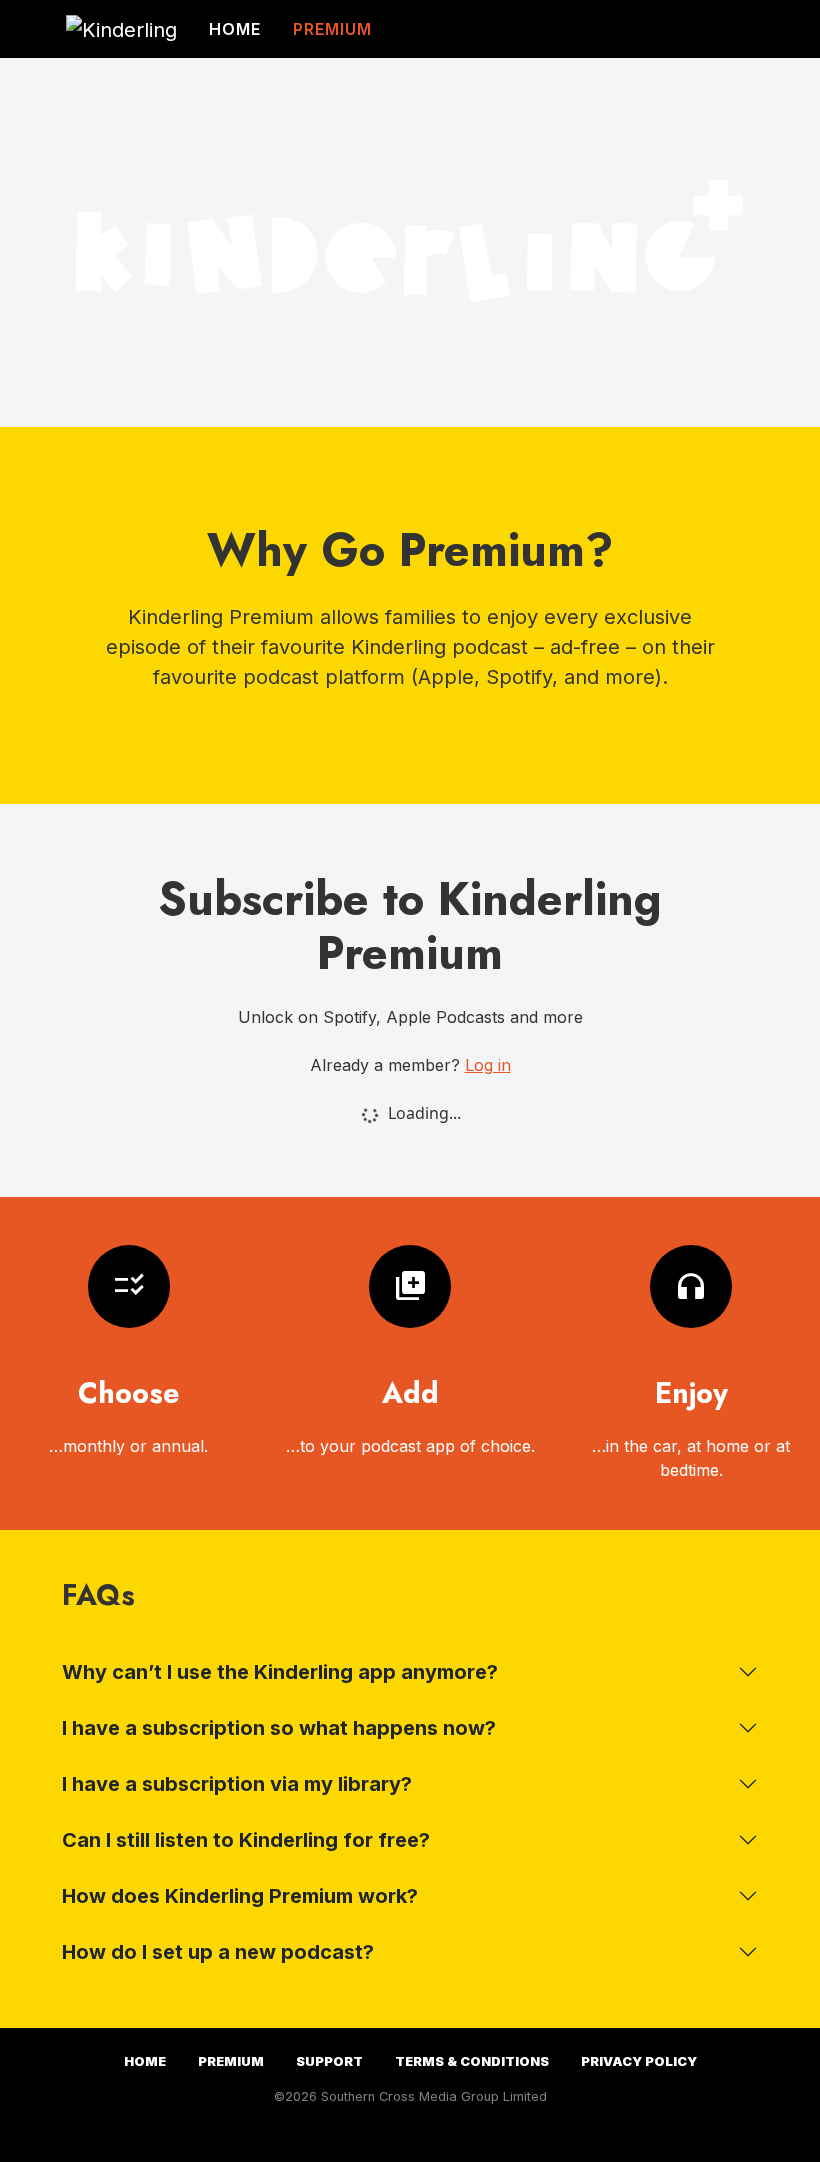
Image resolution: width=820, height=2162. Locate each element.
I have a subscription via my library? (237, 1784)
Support (329, 2061)
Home (235, 29)
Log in (488, 1065)
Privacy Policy (639, 2061)
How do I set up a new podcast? (218, 1952)
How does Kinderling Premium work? (240, 1896)
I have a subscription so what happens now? (279, 1728)
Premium (332, 29)
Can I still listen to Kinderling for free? (246, 1840)
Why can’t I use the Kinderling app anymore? (280, 1672)
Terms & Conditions (472, 2061)
